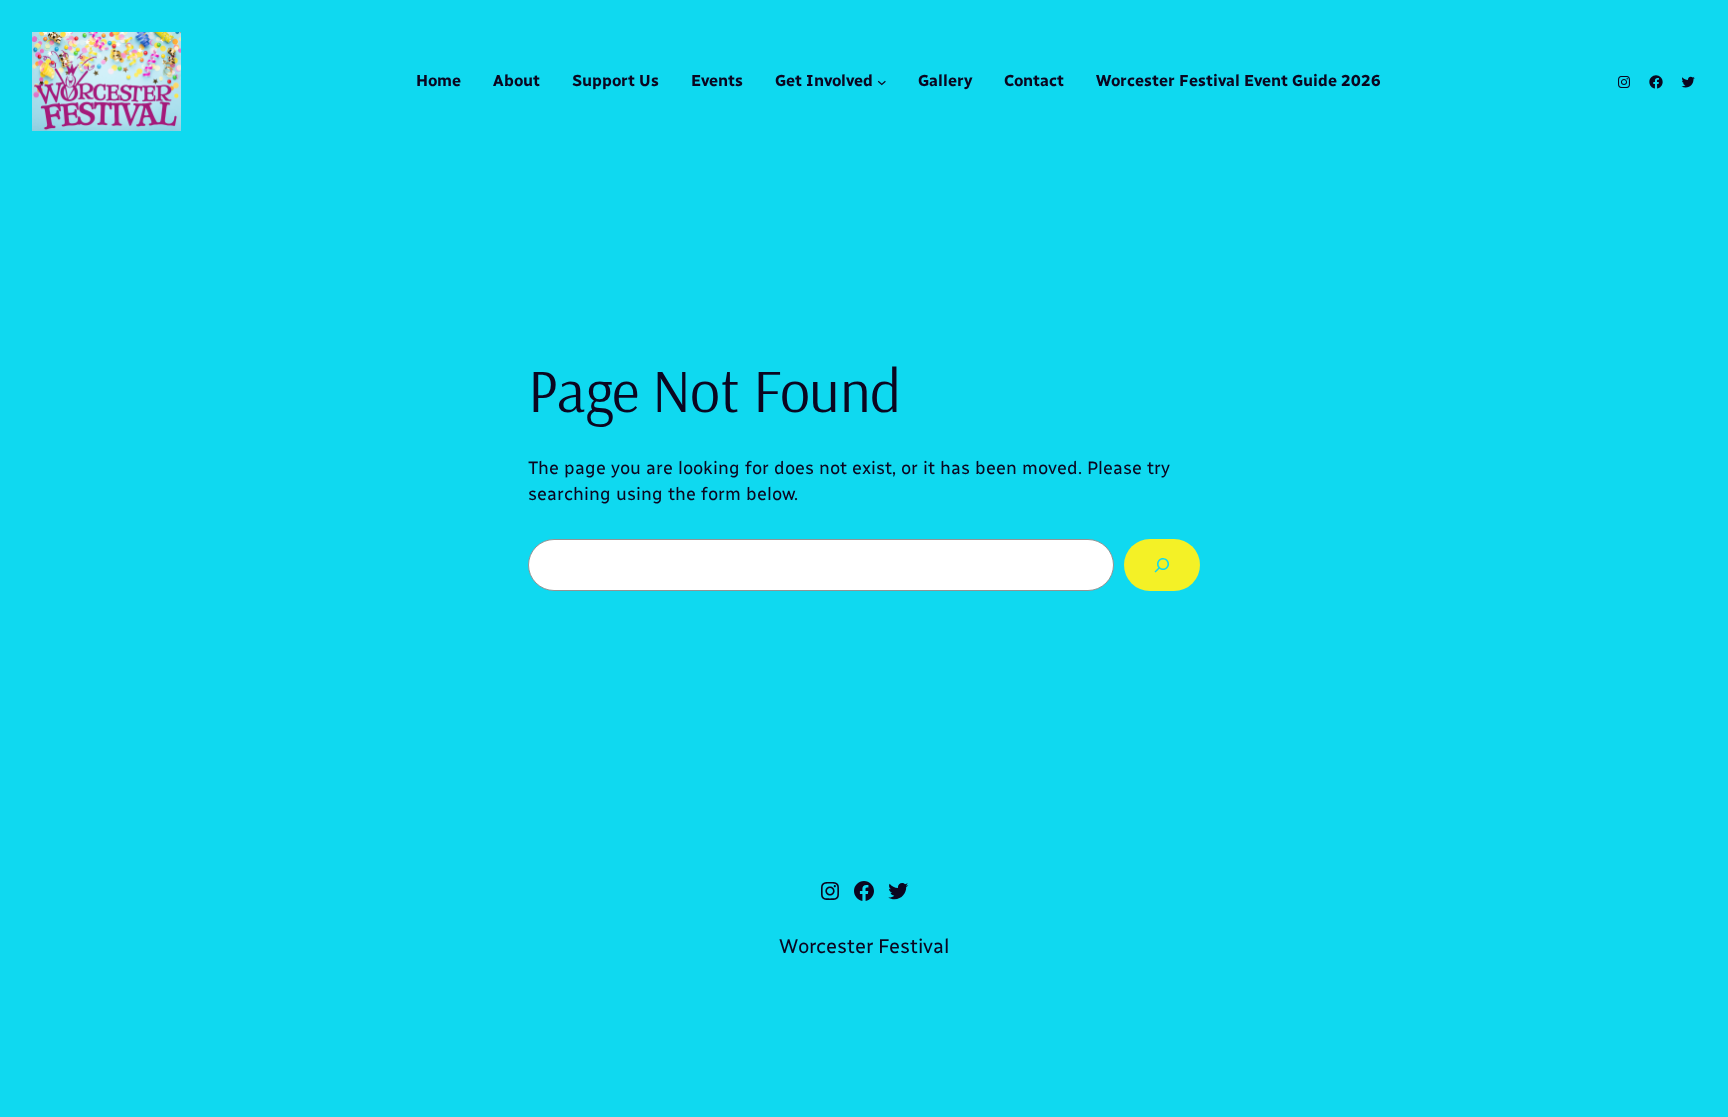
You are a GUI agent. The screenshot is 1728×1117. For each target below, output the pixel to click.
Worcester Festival (864, 946)
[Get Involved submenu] (882, 82)
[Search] (1162, 565)
